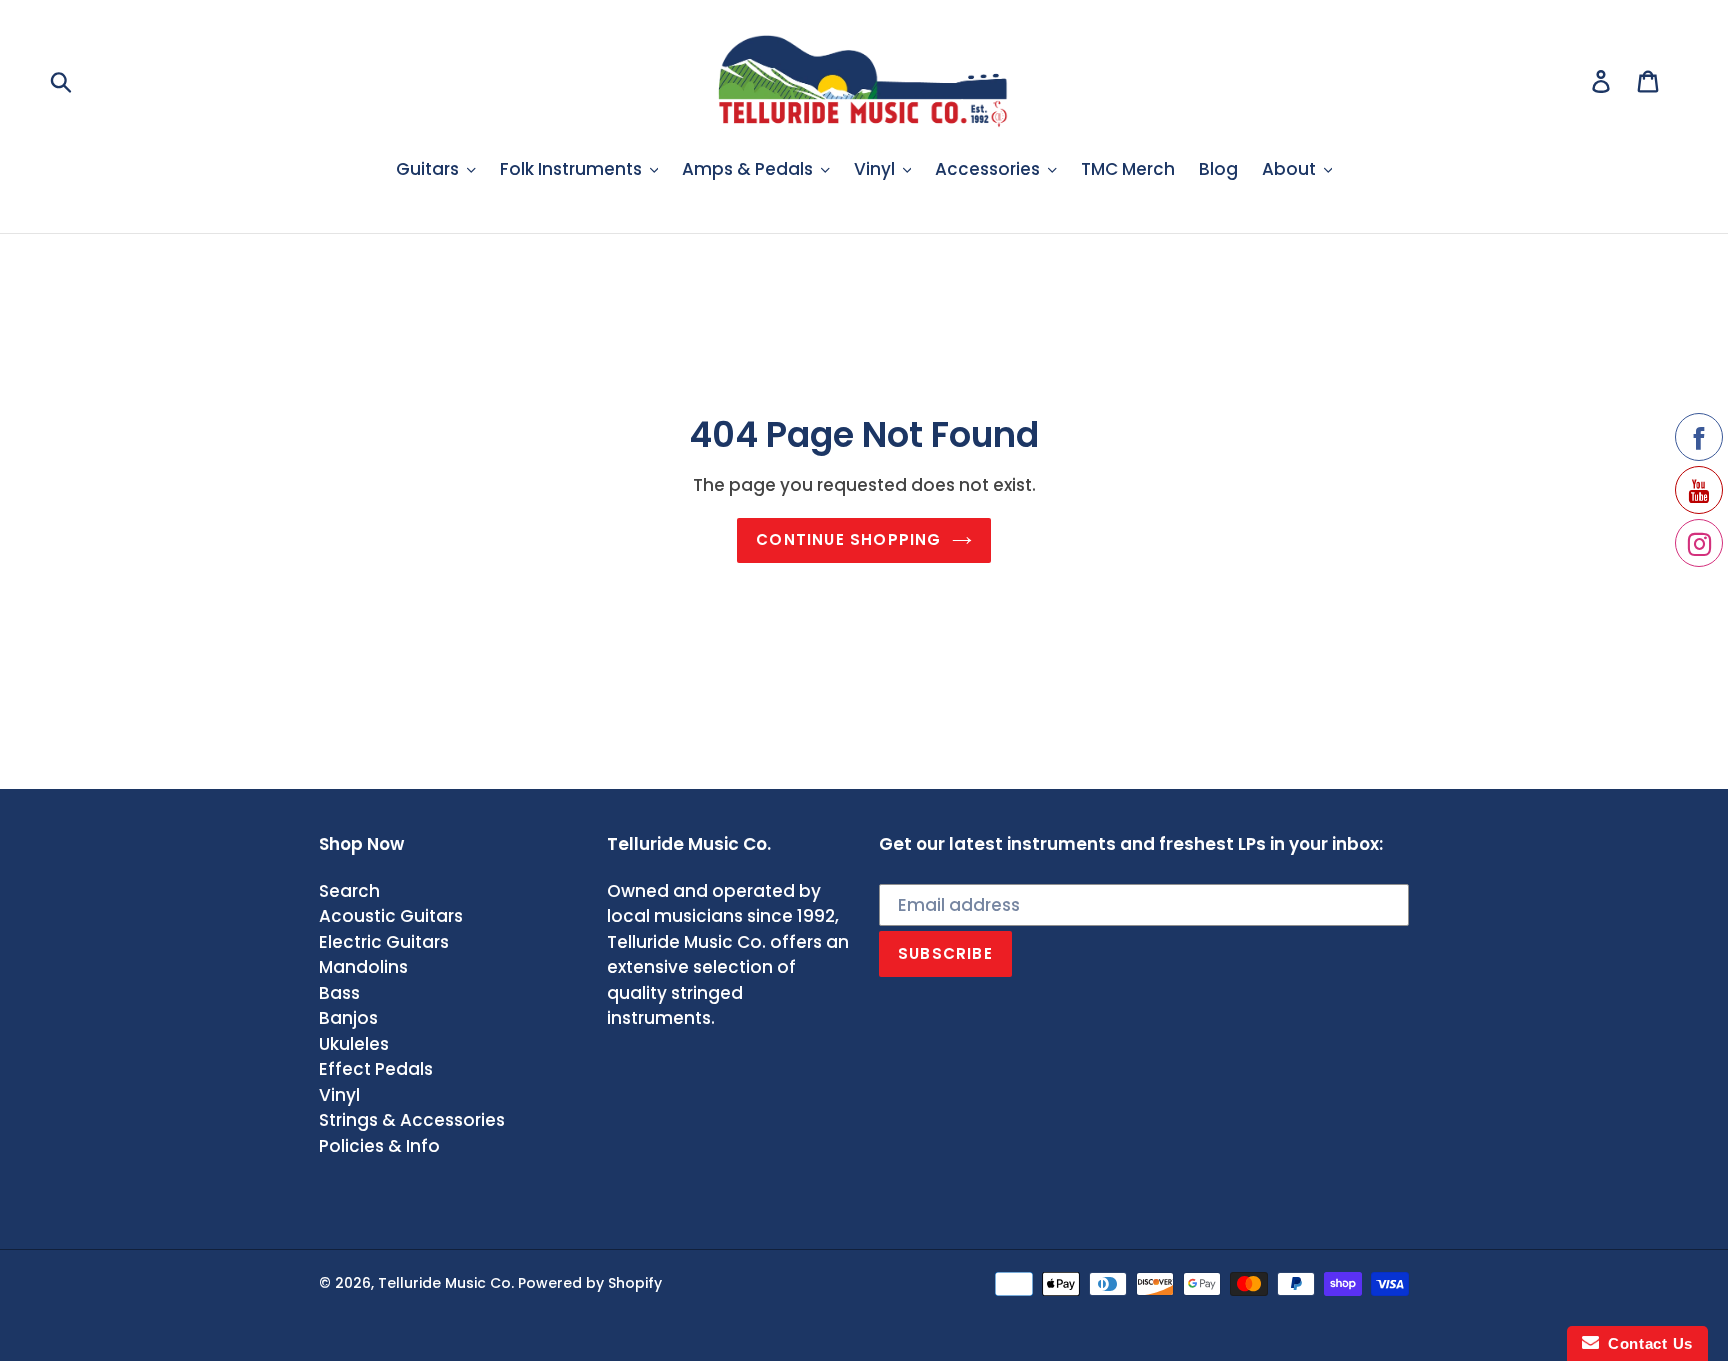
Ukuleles (354, 1044)
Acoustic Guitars (391, 916)
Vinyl (339, 1095)
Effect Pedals (376, 1069)
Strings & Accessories (412, 1120)
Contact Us (1646, 1343)
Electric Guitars (384, 942)
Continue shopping (848, 539)
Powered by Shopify (590, 1283)
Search (349, 891)
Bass (339, 993)
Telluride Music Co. (446, 1283)
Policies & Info (379, 1146)
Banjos (348, 1018)
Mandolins (363, 967)
